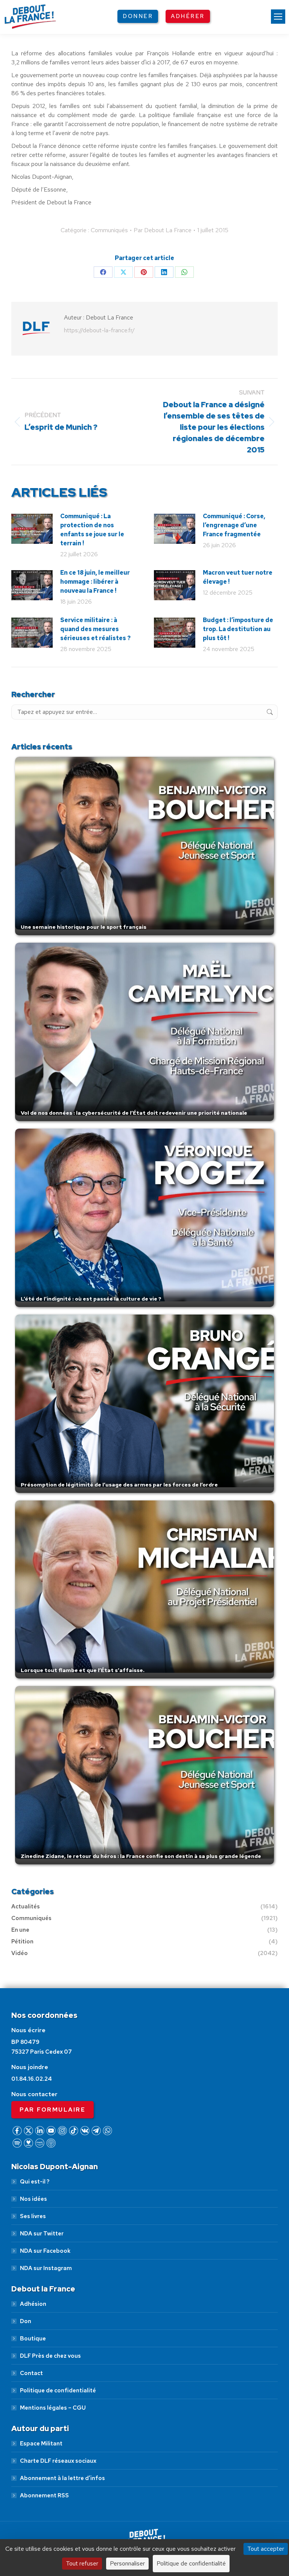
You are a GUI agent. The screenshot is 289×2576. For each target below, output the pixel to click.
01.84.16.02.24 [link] (32, 2079)
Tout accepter (266, 2549)
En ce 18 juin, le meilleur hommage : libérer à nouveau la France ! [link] (95, 582)
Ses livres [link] (33, 2216)
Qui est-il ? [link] (35, 2182)
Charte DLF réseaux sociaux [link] (58, 2461)
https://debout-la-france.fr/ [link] (99, 330)
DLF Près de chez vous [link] (50, 2356)
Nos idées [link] (33, 2199)
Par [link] (163, 230)
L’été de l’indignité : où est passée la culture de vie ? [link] (91, 1299)
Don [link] (26, 2321)
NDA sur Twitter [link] (42, 2234)
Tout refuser (82, 2563)
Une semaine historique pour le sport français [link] (84, 927)
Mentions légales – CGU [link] (53, 2408)
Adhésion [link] (33, 2304)
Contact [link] (31, 2373)
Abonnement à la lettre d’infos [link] (62, 2478)
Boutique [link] (33, 2339)
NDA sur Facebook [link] (45, 2251)
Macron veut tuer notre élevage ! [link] (238, 577)
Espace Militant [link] (41, 2444)
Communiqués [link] (109, 230)
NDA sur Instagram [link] (46, 2268)
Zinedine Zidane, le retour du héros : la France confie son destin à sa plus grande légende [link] (141, 1856)
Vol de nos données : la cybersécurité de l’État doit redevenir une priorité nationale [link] (134, 1113)
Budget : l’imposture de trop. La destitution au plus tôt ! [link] (238, 629)
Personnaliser (127, 2563)
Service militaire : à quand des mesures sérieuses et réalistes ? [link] (95, 629)
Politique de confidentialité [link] (58, 2390)
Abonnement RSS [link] (44, 2495)
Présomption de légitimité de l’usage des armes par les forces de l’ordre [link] (119, 1485)
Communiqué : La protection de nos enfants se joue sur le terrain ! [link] (92, 530)
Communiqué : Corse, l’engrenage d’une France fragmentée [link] (234, 525)
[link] (278, 17)
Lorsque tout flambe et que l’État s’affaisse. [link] (83, 1670)
